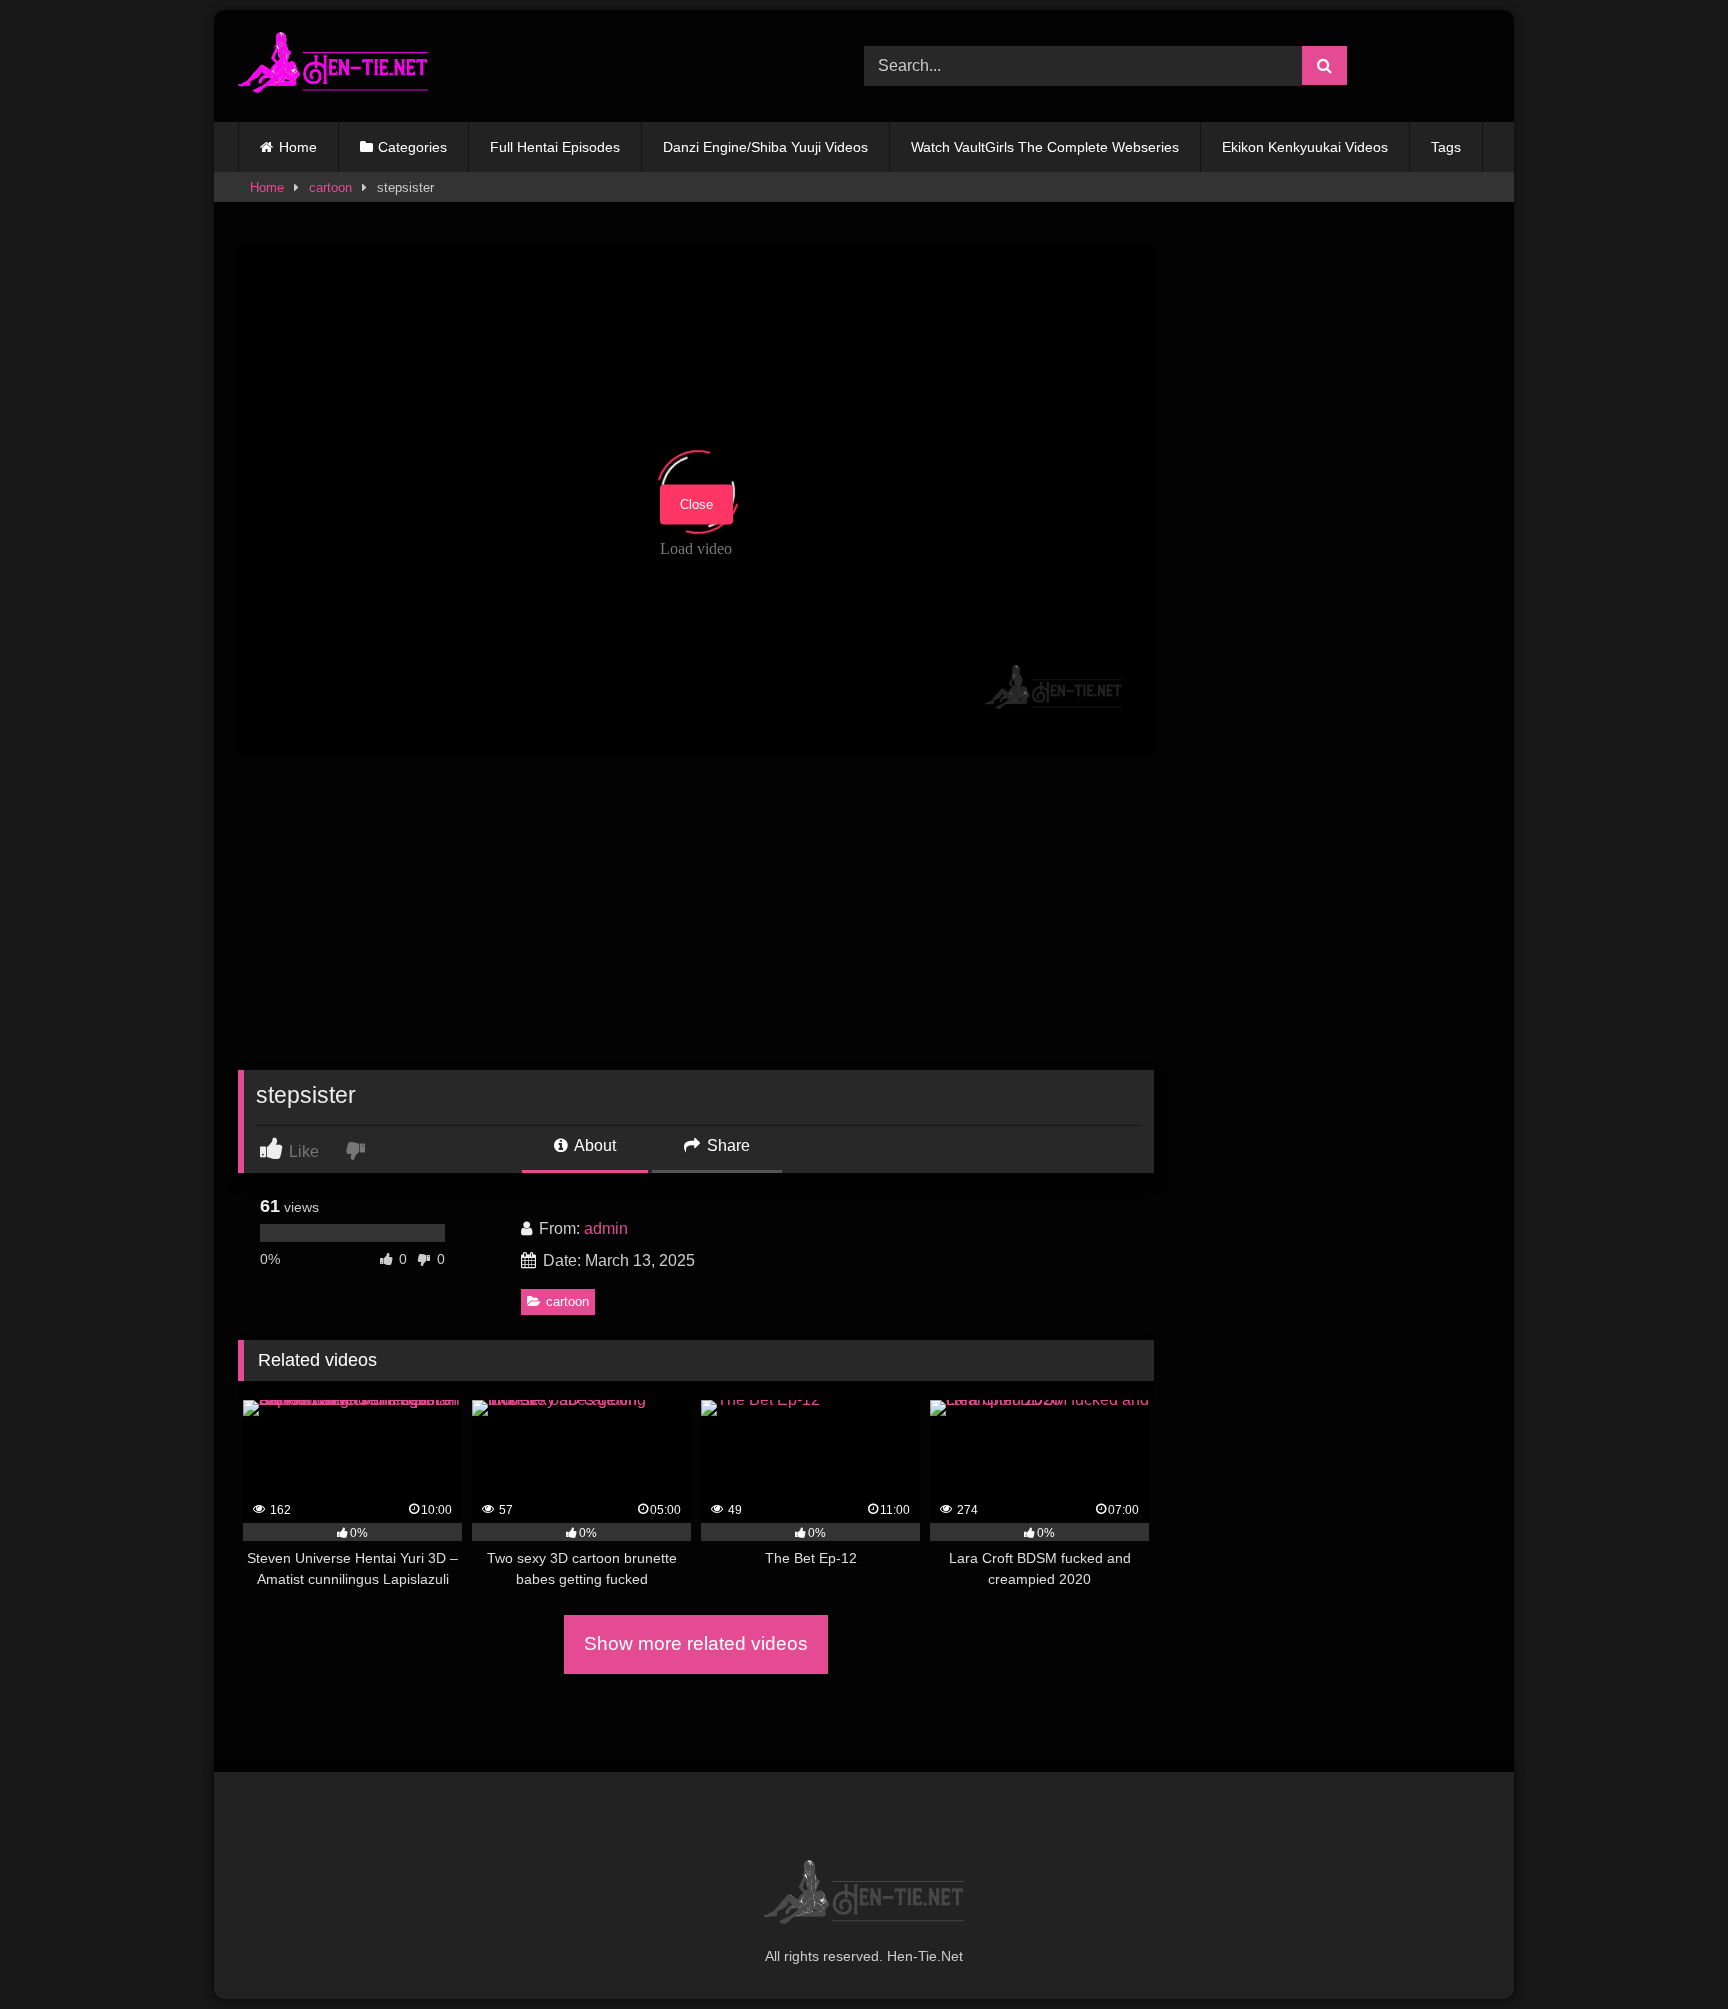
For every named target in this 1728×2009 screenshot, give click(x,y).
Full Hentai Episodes (555, 147)
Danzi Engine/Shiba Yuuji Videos (765, 147)
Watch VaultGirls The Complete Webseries (1045, 147)
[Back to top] (1666, 1949)
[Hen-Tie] (333, 66)
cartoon (330, 187)
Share (726, 1145)
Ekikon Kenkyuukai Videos (1305, 147)
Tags (1446, 147)
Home (298, 147)
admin (606, 1228)
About (593, 1145)
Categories (412, 147)
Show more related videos (696, 1643)
